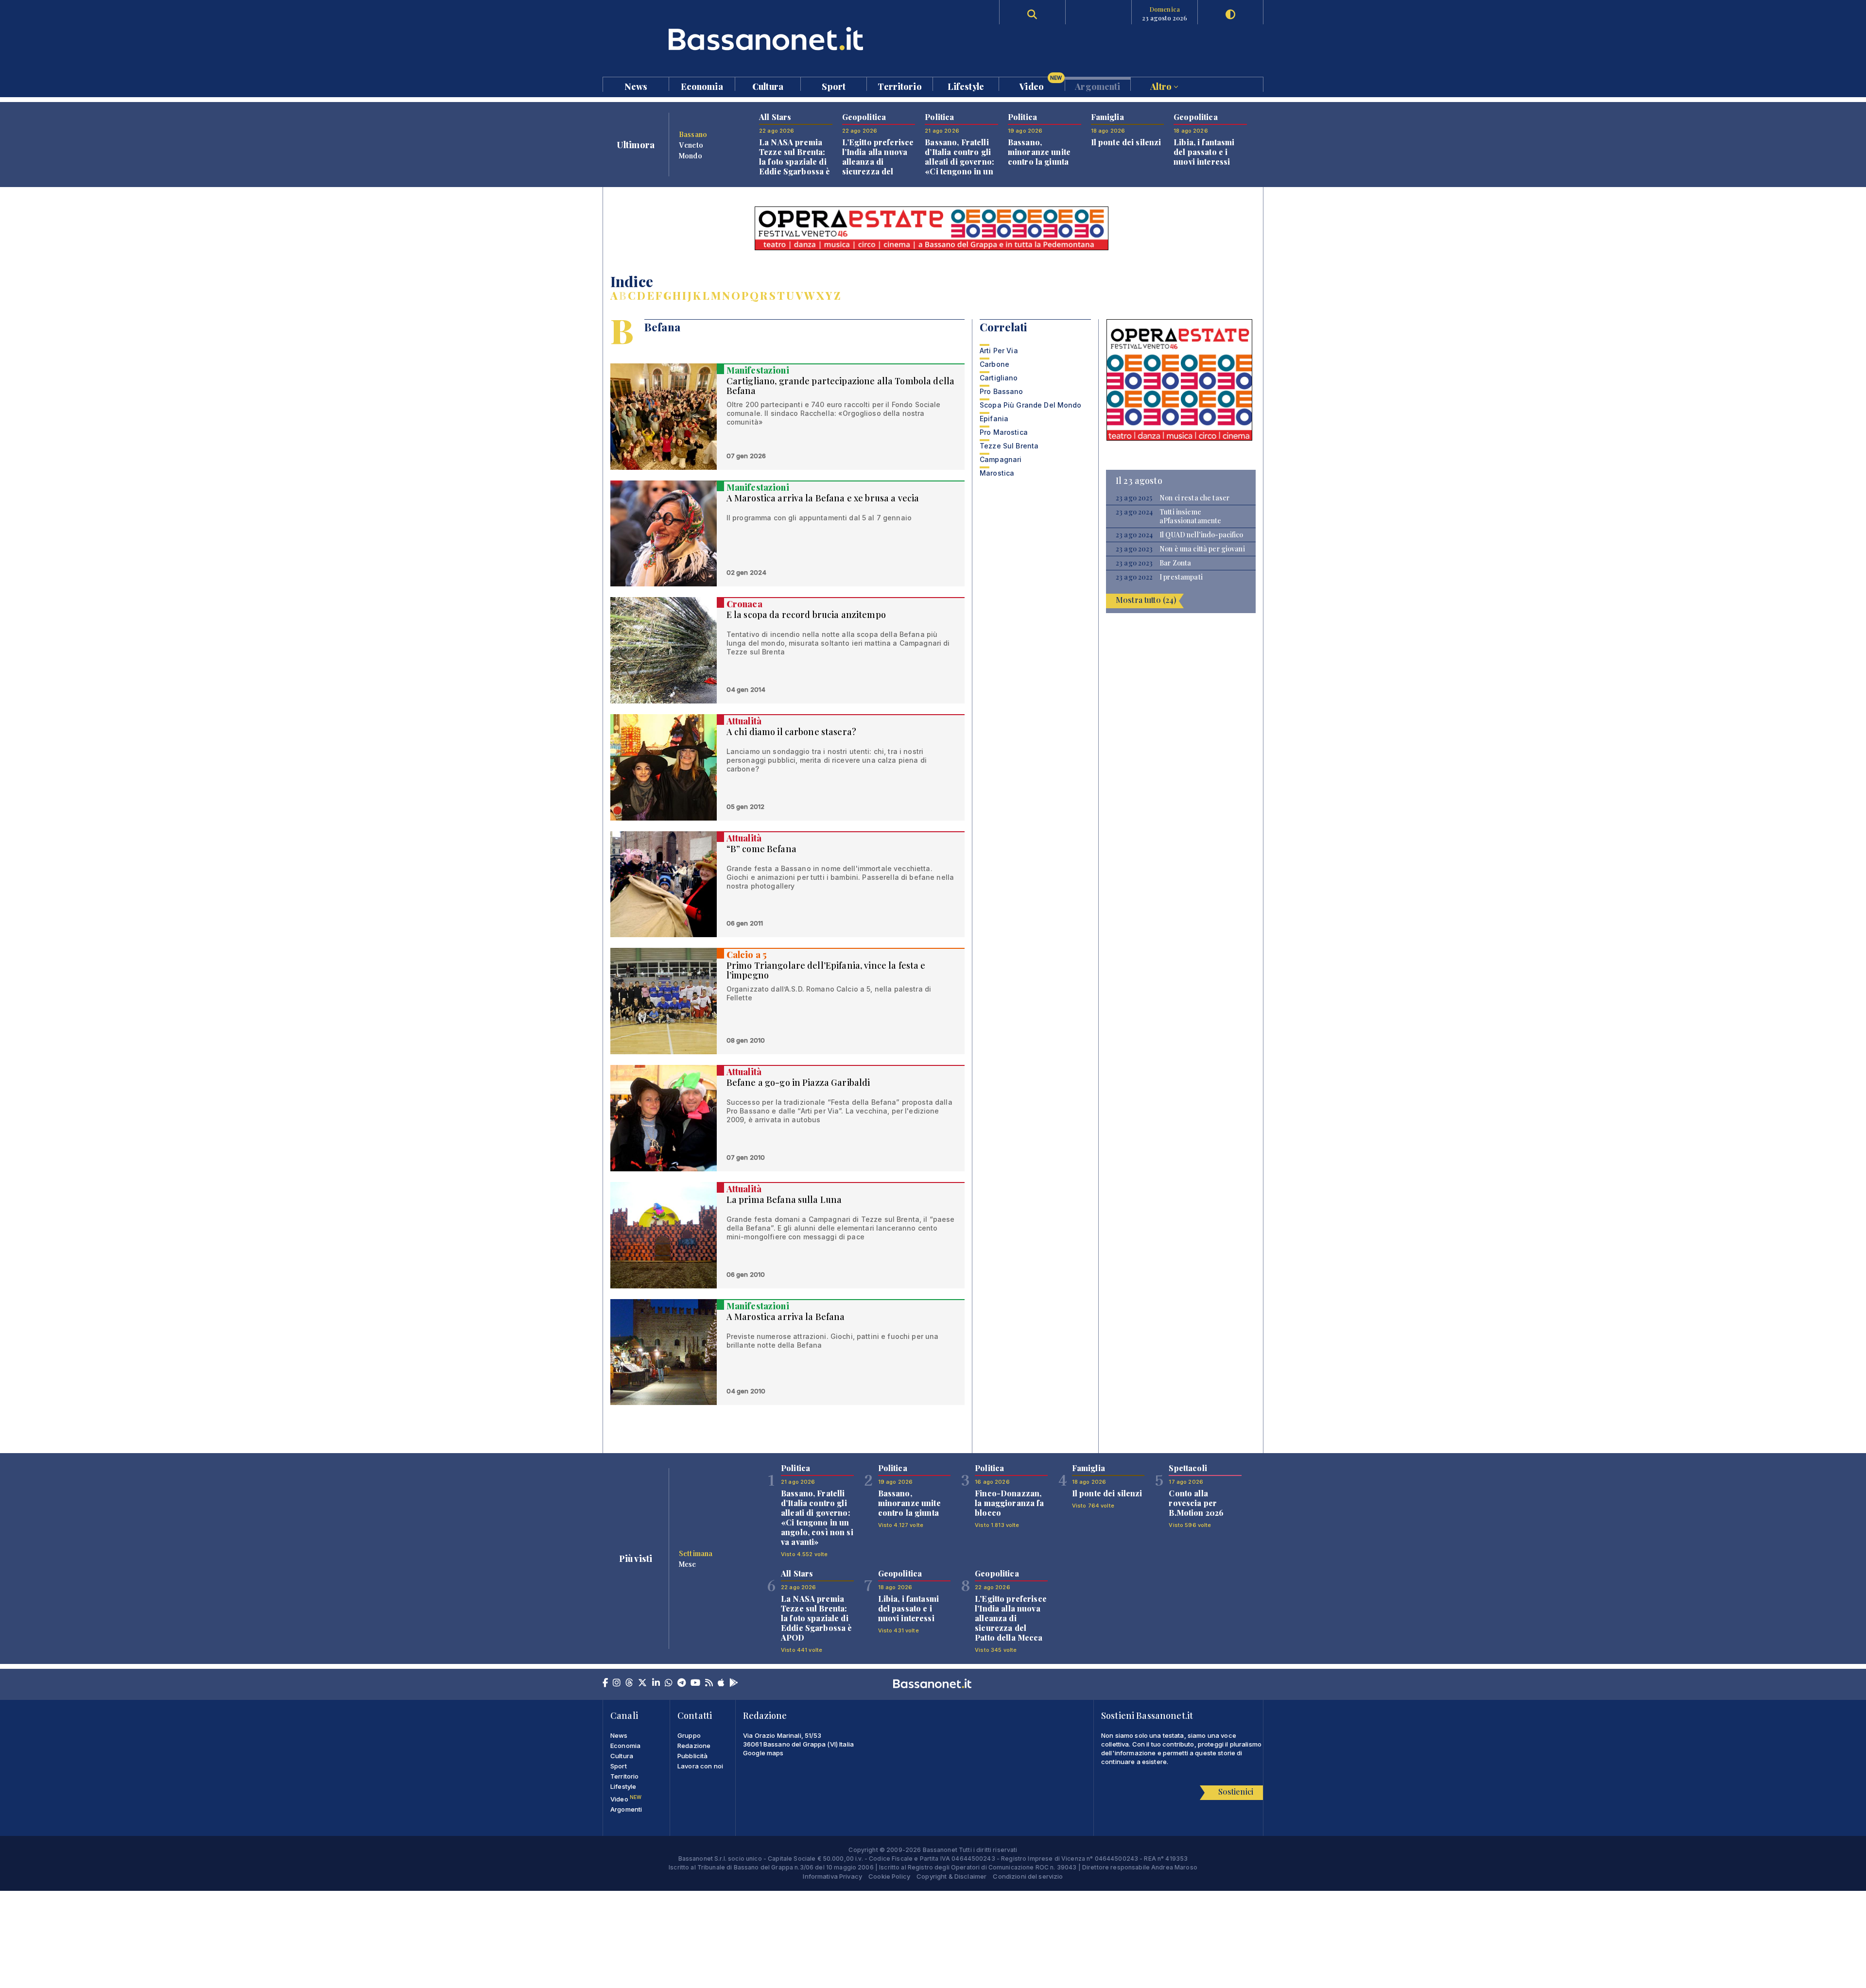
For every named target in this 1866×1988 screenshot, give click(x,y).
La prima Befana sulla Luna (784, 1200)
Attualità (744, 721)
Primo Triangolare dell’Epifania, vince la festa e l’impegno (826, 970)
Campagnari (1001, 459)
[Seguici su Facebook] (605, 1683)
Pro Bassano (1002, 391)
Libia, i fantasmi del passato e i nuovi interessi (1204, 152)
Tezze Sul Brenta (1009, 446)
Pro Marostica (1004, 432)
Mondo (691, 155)
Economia (702, 86)
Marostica (997, 473)
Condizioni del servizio (1028, 1876)
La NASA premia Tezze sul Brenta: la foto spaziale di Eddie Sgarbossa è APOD (795, 162)
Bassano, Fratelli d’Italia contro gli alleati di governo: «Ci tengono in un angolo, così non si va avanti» (961, 166)
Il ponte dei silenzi (1126, 142)
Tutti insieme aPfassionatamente (1190, 516)
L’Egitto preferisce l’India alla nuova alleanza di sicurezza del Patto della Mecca (878, 162)
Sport (834, 86)
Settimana (696, 1553)
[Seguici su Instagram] (617, 1683)
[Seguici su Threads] (629, 1683)
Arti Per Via (999, 351)
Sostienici (1236, 1791)
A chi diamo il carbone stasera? (791, 732)
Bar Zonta (1175, 563)
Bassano (693, 134)
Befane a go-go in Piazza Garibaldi (798, 1082)
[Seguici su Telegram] (682, 1683)
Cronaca (744, 604)
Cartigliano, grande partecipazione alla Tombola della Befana (840, 386)
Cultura (768, 86)
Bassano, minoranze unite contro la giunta (1039, 152)
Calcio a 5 (747, 955)
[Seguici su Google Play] (734, 1683)
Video (1041, 84)
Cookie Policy (889, 1876)
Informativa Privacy (832, 1876)
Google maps (763, 1753)
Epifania (994, 419)
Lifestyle (966, 86)
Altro (1162, 86)
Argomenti (1097, 86)
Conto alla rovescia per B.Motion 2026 (1196, 1503)
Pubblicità (692, 1756)
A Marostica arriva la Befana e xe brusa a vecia (823, 498)
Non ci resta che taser (1194, 498)
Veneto (691, 145)
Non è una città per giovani (1202, 549)
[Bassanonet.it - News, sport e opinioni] (768, 39)
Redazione (694, 1746)
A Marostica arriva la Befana (786, 1317)
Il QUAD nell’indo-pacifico (1201, 535)
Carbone (994, 364)
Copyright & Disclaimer (951, 1876)
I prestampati (1181, 577)
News (636, 86)
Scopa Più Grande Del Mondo (1031, 405)
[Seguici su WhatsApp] (669, 1683)
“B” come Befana (761, 849)
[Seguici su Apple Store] (721, 1683)
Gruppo (689, 1735)
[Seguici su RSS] (709, 1683)
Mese (688, 1564)
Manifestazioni (758, 370)
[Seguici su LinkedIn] (656, 1683)
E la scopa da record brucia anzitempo (806, 615)
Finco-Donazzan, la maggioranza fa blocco (1009, 1503)
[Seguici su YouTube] (695, 1683)
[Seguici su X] (642, 1683)
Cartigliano (999, 378)
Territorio (899, 86)
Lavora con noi (700, 1766)
